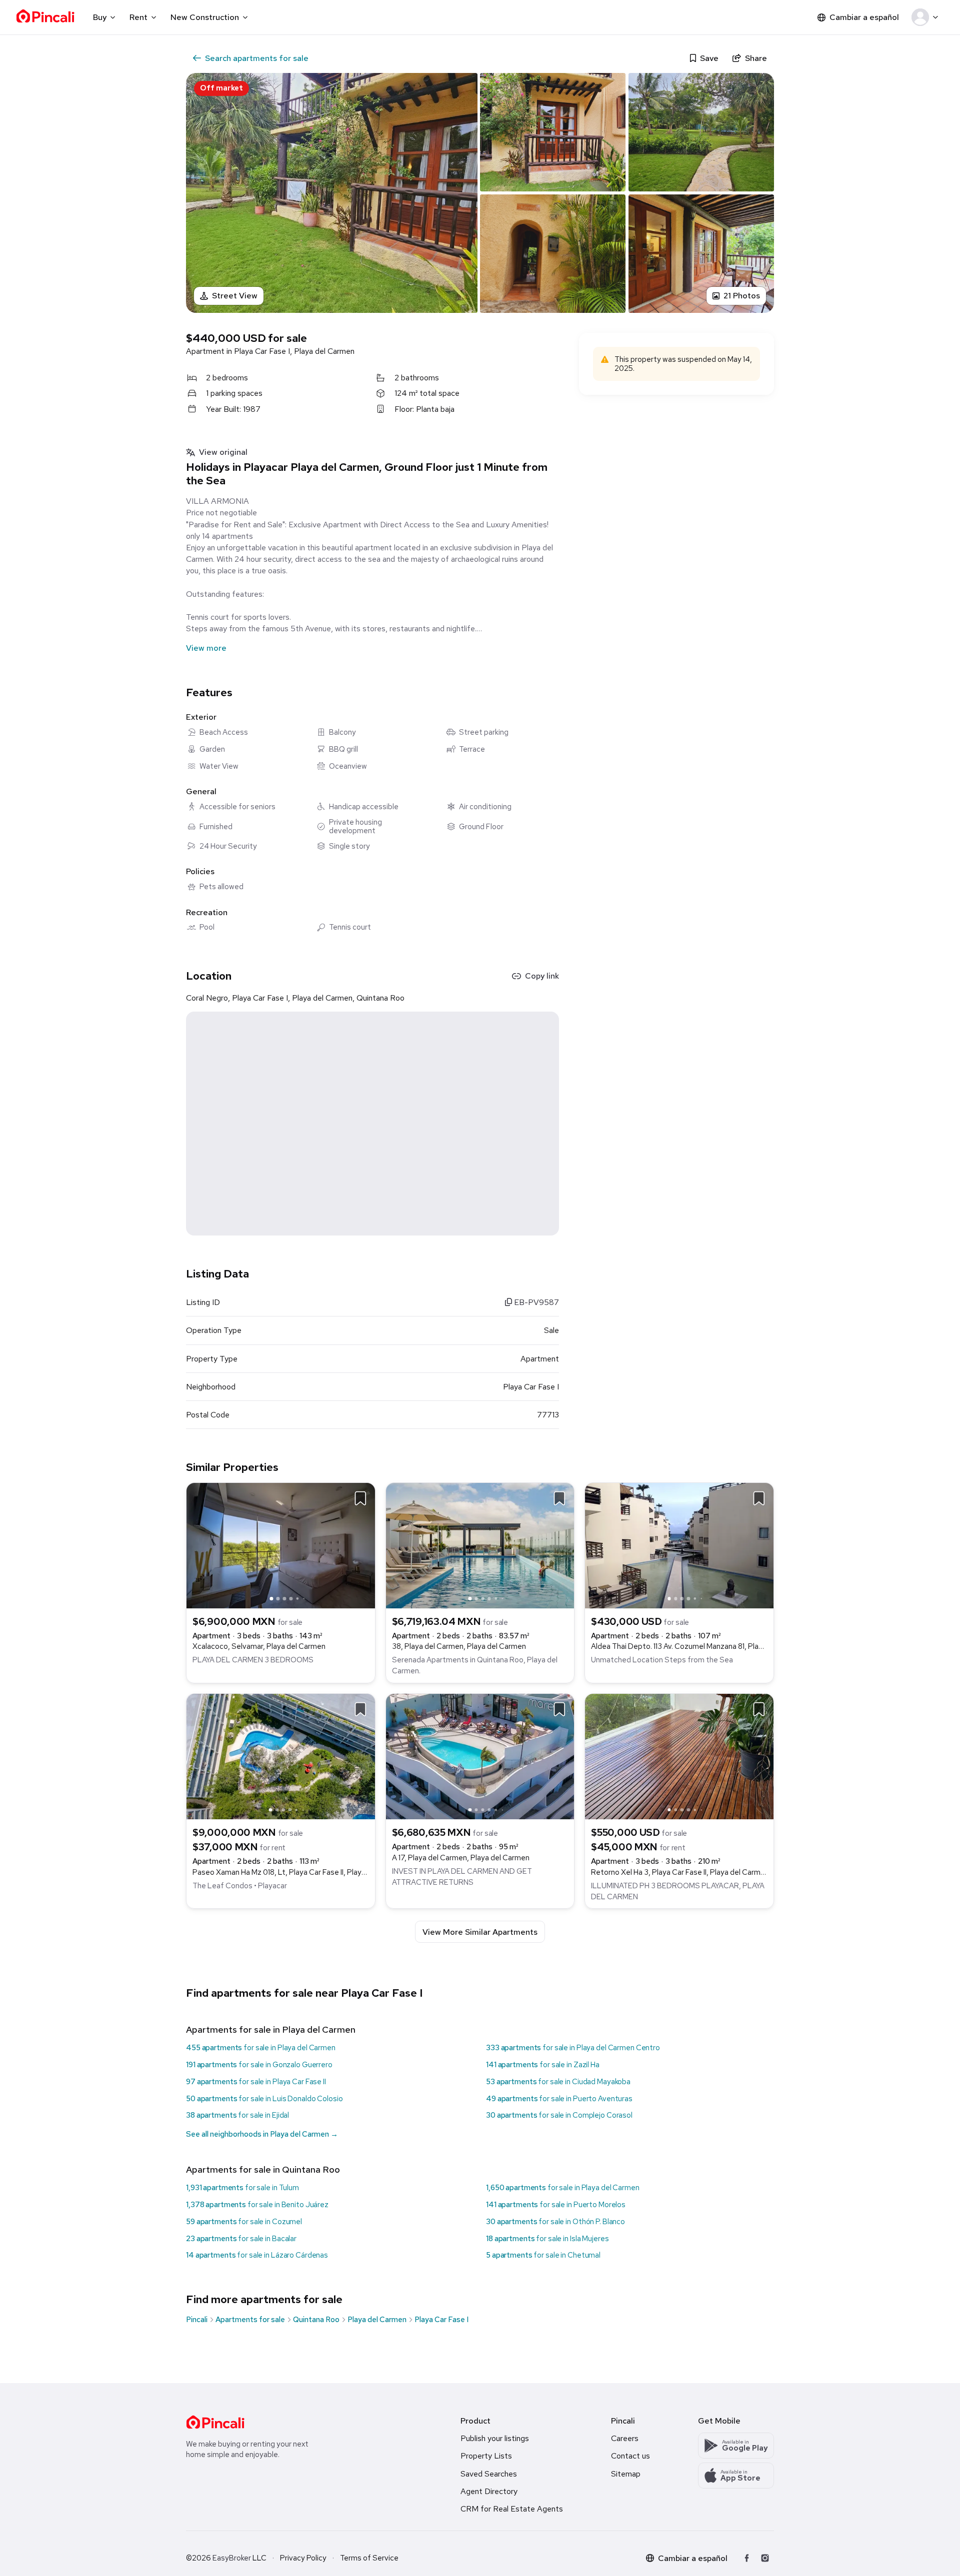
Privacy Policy (303, 2558)
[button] (927, 17)
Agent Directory (489, 2491)
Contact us (630, 2456)
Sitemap (626, 2474)
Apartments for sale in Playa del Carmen (271, 2029)
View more (206, 648)
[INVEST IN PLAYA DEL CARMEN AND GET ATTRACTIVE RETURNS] (480, 1756)
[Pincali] (215, 2422)
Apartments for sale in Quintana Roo (263, 2169)
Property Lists (486, 2456)
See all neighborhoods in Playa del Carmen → (262, 2134)
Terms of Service (369, 2558)
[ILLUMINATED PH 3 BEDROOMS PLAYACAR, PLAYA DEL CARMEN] (679, 1756)
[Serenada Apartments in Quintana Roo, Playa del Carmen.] (480, 1545)
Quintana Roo (316, 2320)
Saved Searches (489, 2474)
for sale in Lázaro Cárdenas (257, 2255)
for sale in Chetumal (543, 2255)
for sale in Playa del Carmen (261, 2048)
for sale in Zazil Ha (543, 2065)
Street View (235, 296)
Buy (100, 17)
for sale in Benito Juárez (257, 2205)
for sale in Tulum (242, 2188)
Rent (138, 17)
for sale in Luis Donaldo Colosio (264, 2099)
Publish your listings (495, 2438)
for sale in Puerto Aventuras (559, 2099)
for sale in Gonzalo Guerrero (259, 2065)
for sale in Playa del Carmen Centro (573, 2048)
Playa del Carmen (377, 2320)
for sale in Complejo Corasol (559, 2115)
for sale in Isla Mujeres (547, 2239)
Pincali (197, 2320)
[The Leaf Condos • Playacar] (281, 1756)
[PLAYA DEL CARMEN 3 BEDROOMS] (281, 1545)
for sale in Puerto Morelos (556, 2205)
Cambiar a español (864, 17)
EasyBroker (232, 2558)
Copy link (542, 976)
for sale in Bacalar (241, 2239)
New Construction (205, 17)
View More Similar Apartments (480, 1932)
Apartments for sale (250, 2320)
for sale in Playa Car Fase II (256, 2082)
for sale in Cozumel (244, 2222)
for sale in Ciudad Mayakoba (558, 2082)
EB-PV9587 (535, 1302)
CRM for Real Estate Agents (512, 2509)
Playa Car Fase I (441, 2320)
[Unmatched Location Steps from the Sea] (679, 1545)
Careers (625, 2438)
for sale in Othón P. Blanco (555, 2222)
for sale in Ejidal (237, 2115)
